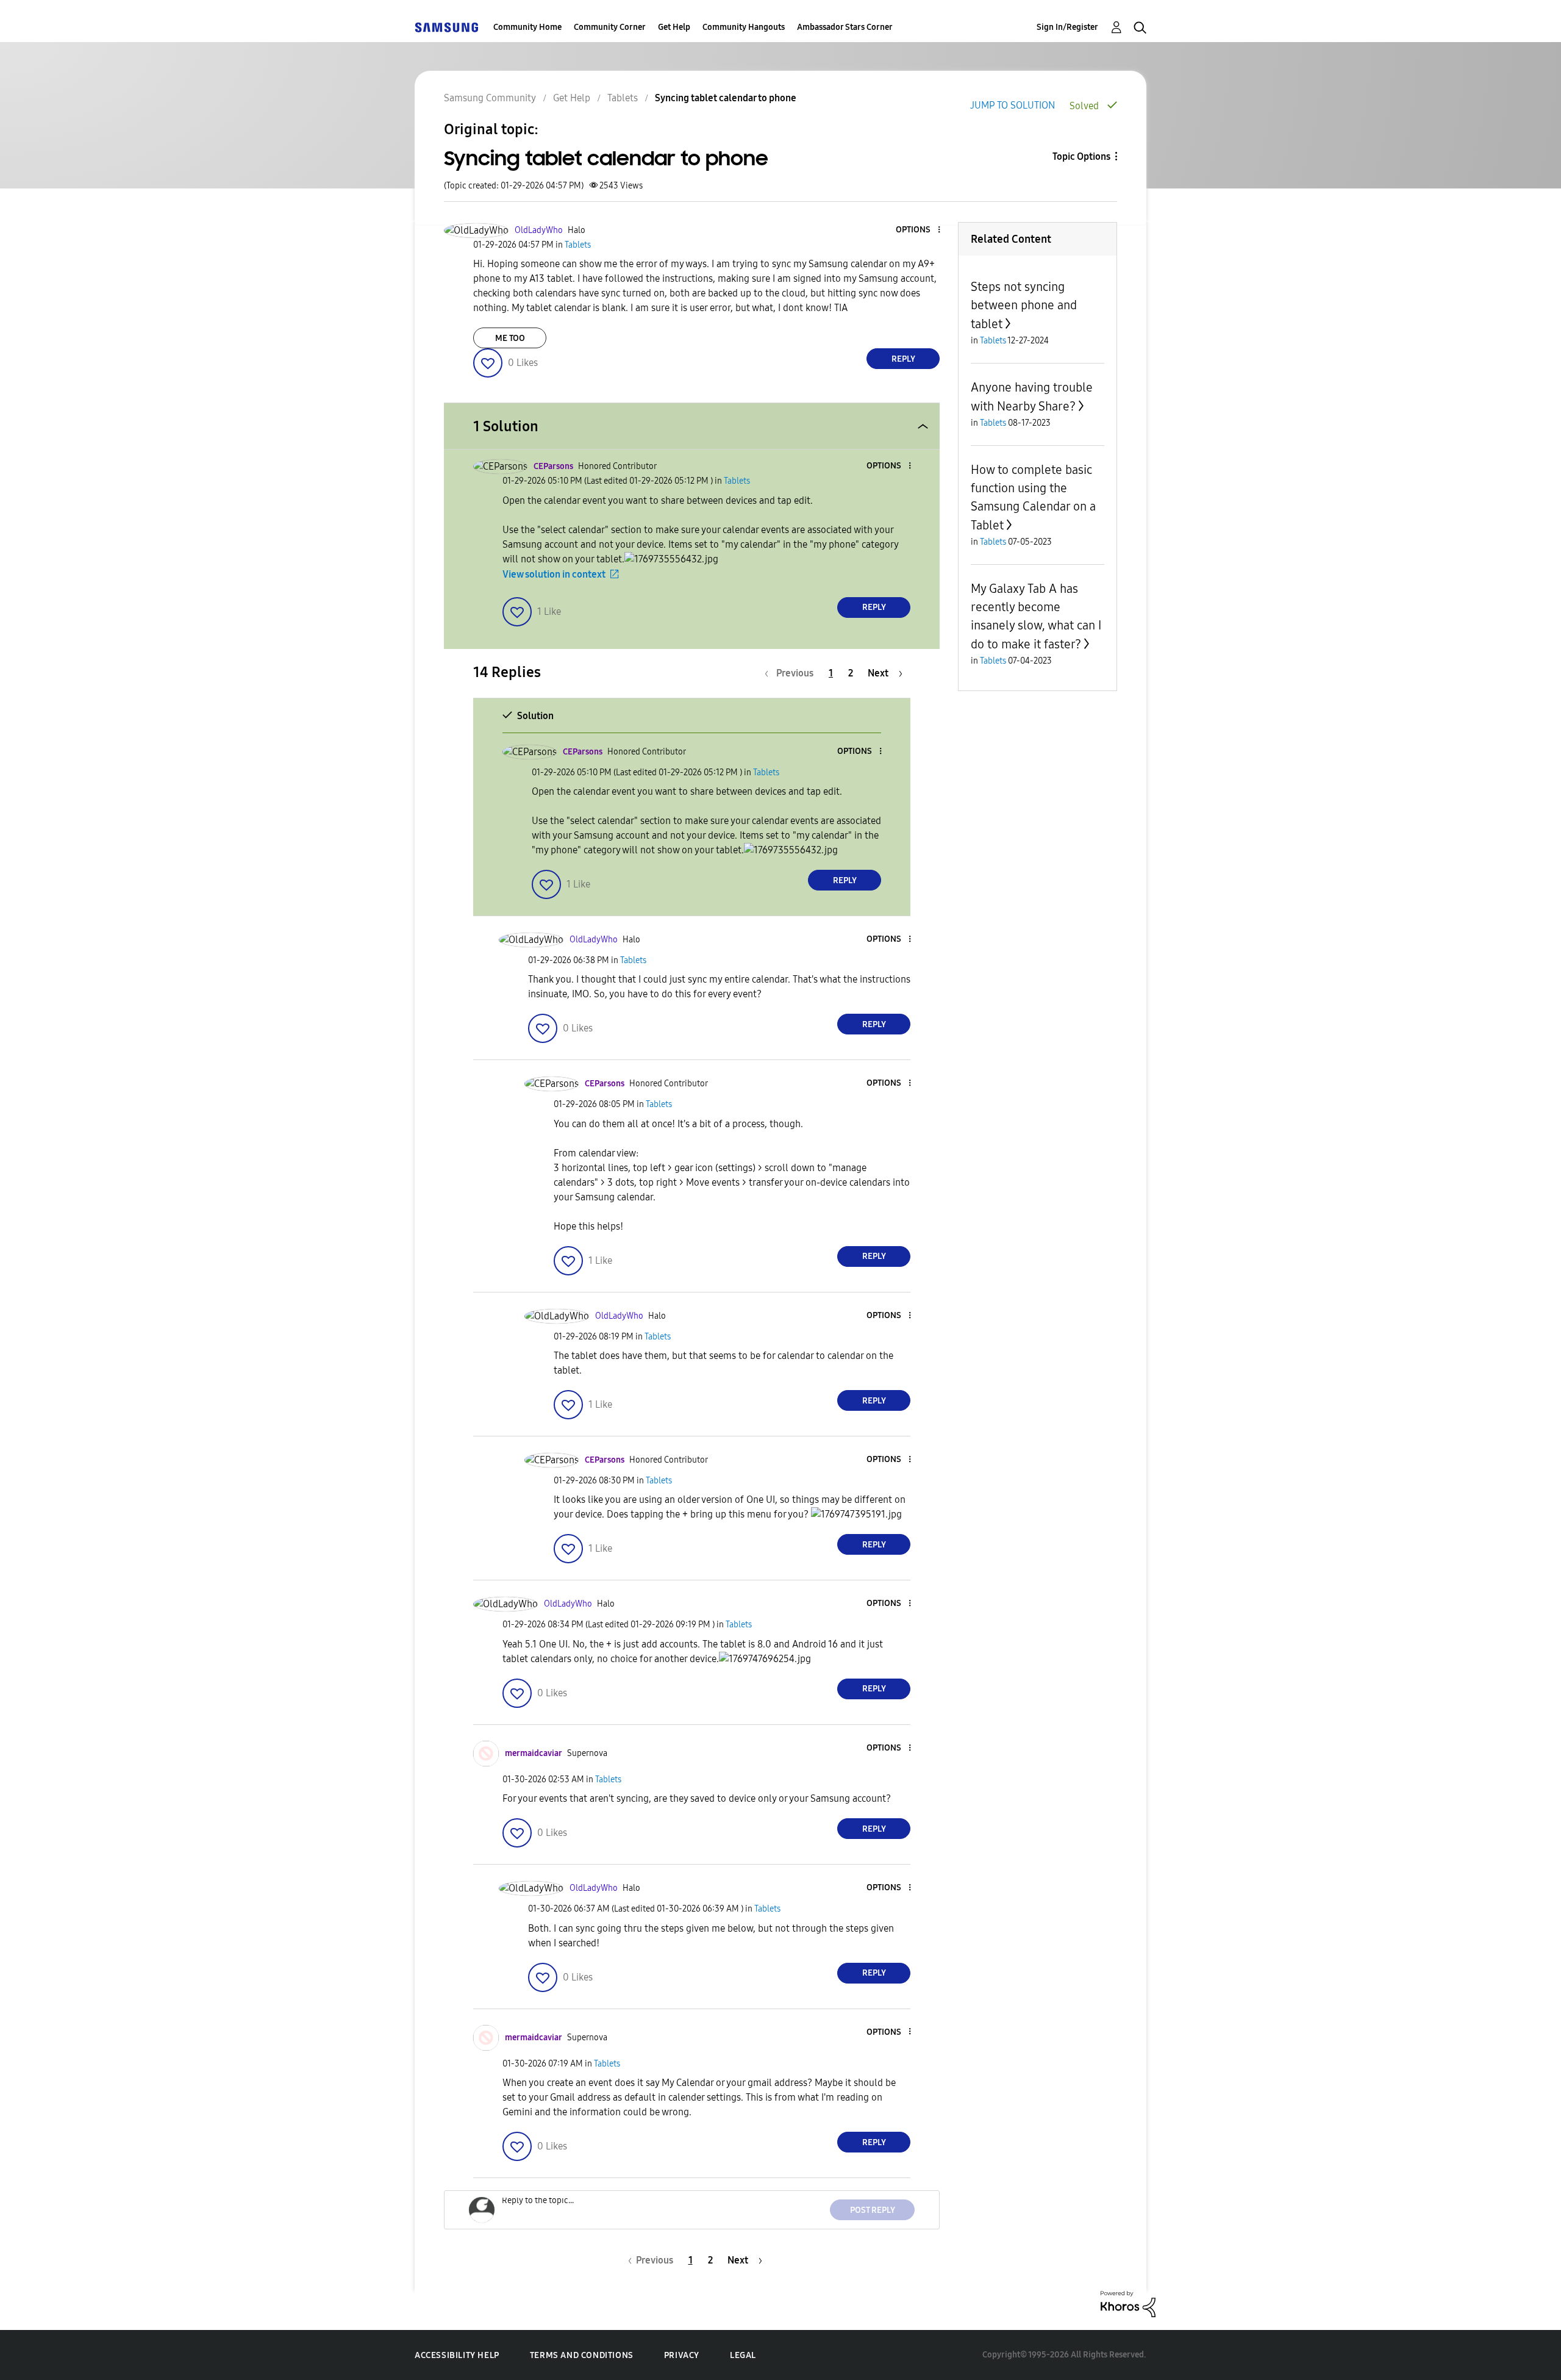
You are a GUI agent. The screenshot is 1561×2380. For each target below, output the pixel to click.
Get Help (674, 27)
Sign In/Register (1067, 27)
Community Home (527, 27)
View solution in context (554, 574)
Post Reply (873, 2210)
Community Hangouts (744, 27)
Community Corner (610, 27)
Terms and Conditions (582, 2355)
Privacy (682, 2355)
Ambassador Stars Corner (845, 27)
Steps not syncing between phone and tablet (1024, 305)
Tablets (623, 98)
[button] (919, 230)
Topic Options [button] (1081, 156)
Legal (743, 2355)
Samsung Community (490, 98)
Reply (903, 359)
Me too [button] (510, 338)
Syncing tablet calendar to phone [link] (726, 98)
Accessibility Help (457, 2355)
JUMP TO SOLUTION (1013, 105)
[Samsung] (446, 27)
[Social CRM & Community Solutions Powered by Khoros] (1128, 2303)
